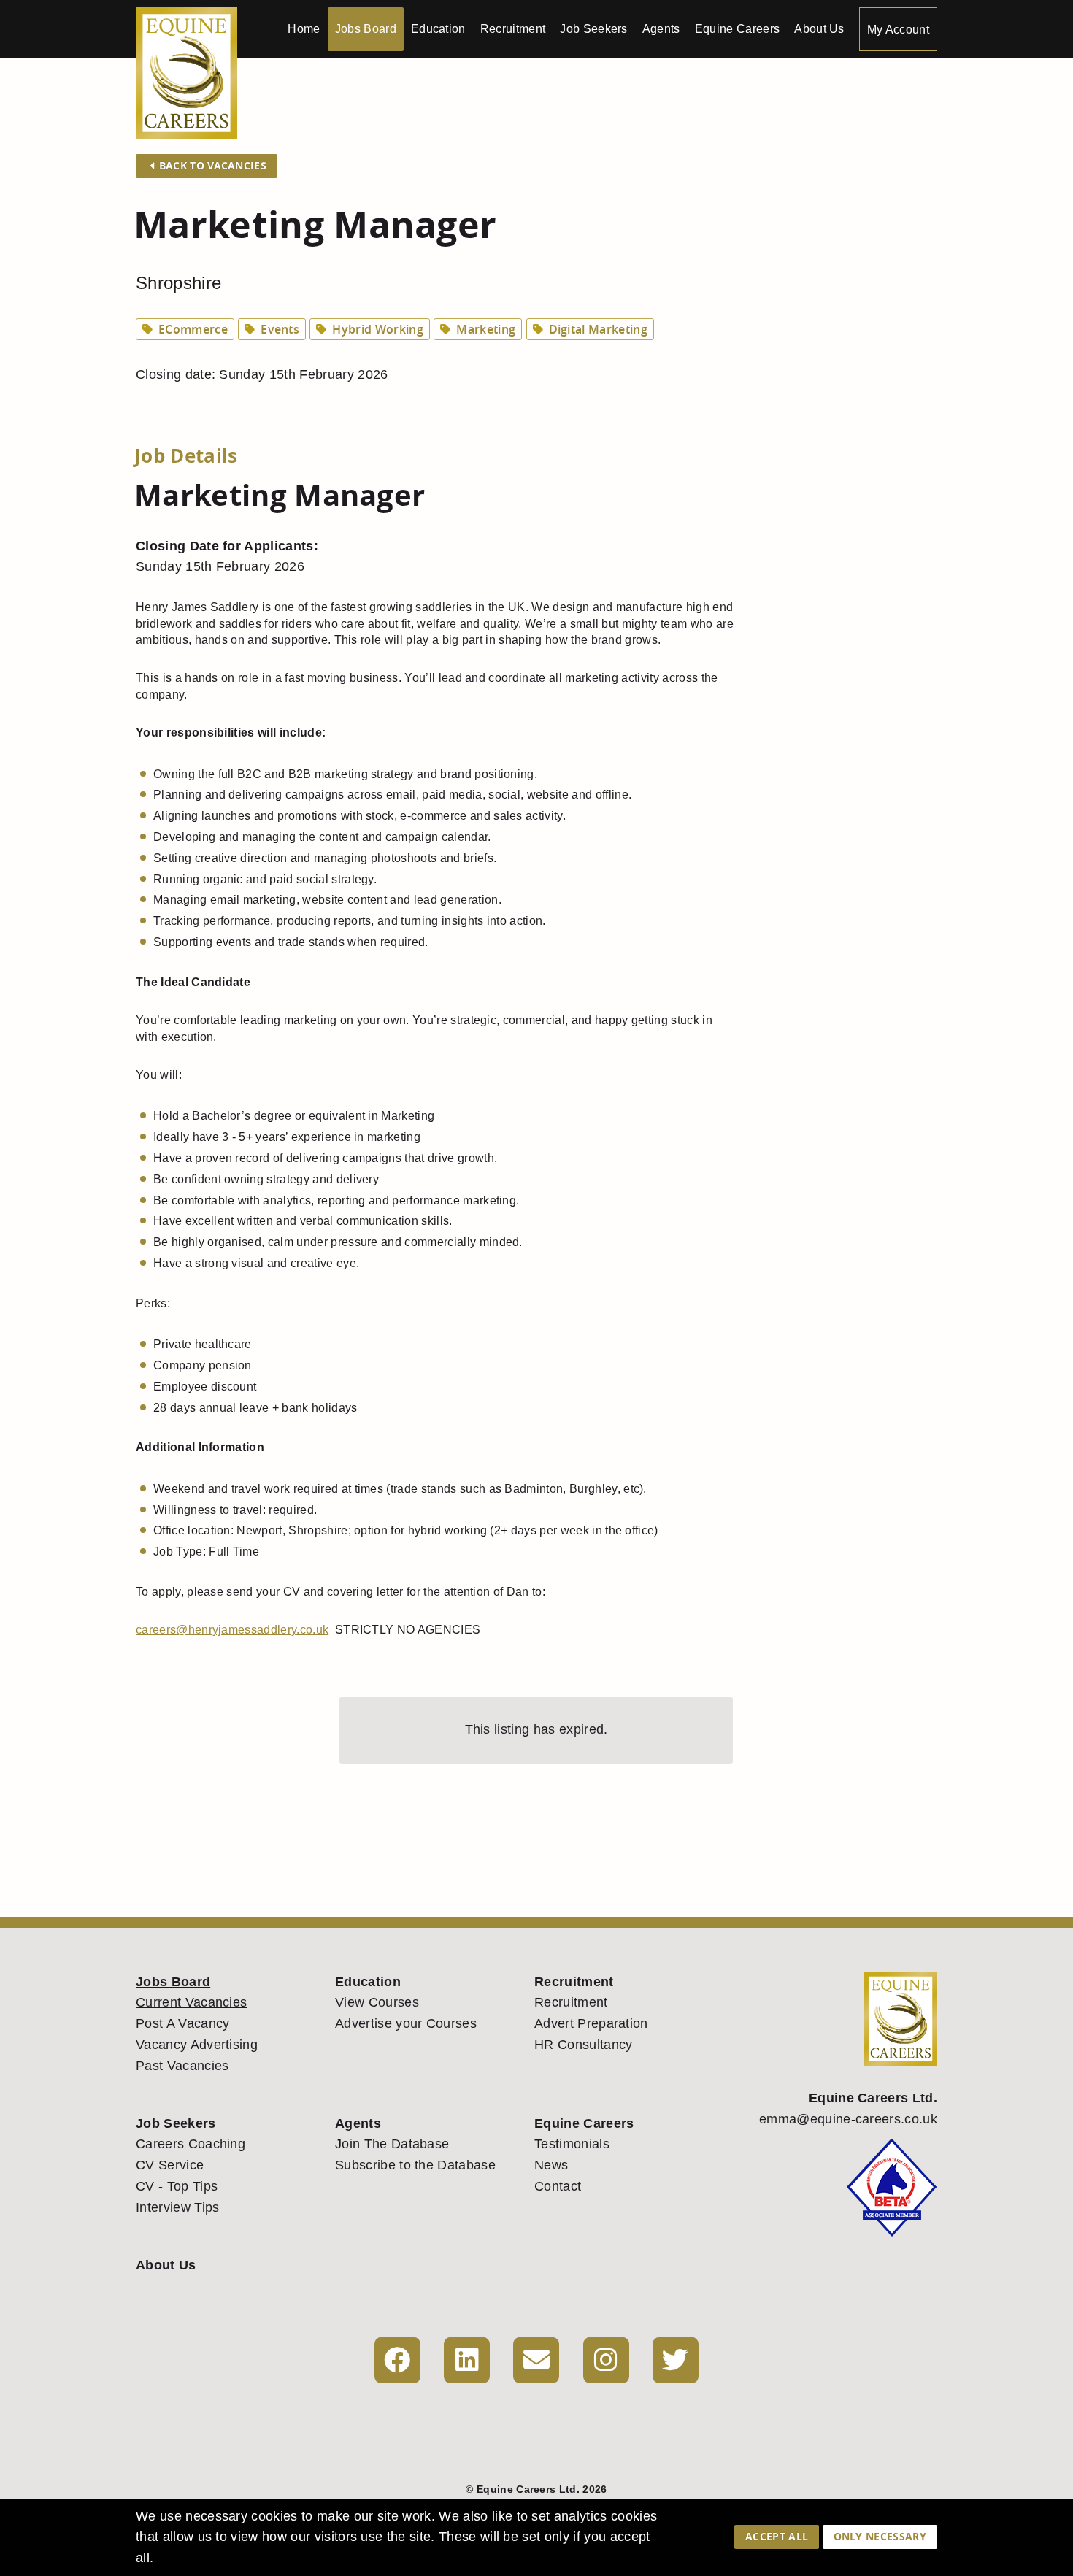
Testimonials (572, 2144)
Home (304, 29)
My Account (898, 30)
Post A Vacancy (182, 2023)
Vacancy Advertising (197, 2045)
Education (438, 29)
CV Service (170, 2165)
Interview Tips (177, 2207)
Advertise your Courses (406, 2023)
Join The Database (392, 2144)
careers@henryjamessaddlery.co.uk (232, 1630)
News (551, 2165)
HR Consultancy (583, 2045)
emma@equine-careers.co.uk (848, 2119)
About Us (819, 29)
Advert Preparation (591, 2023)
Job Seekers (594, 29)
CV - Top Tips (177, 2186)
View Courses (377, 2002)
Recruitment (513, 29)
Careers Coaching (191, 2144)
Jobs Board (366, 29)
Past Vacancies (182, 2066)
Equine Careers (737, 29)
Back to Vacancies (211, 165)
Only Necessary (880, 2536)
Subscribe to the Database (415, 2165)
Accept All (777, 2536)
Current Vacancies (191, 2002)
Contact (558, 2186)
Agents (661, 29)
